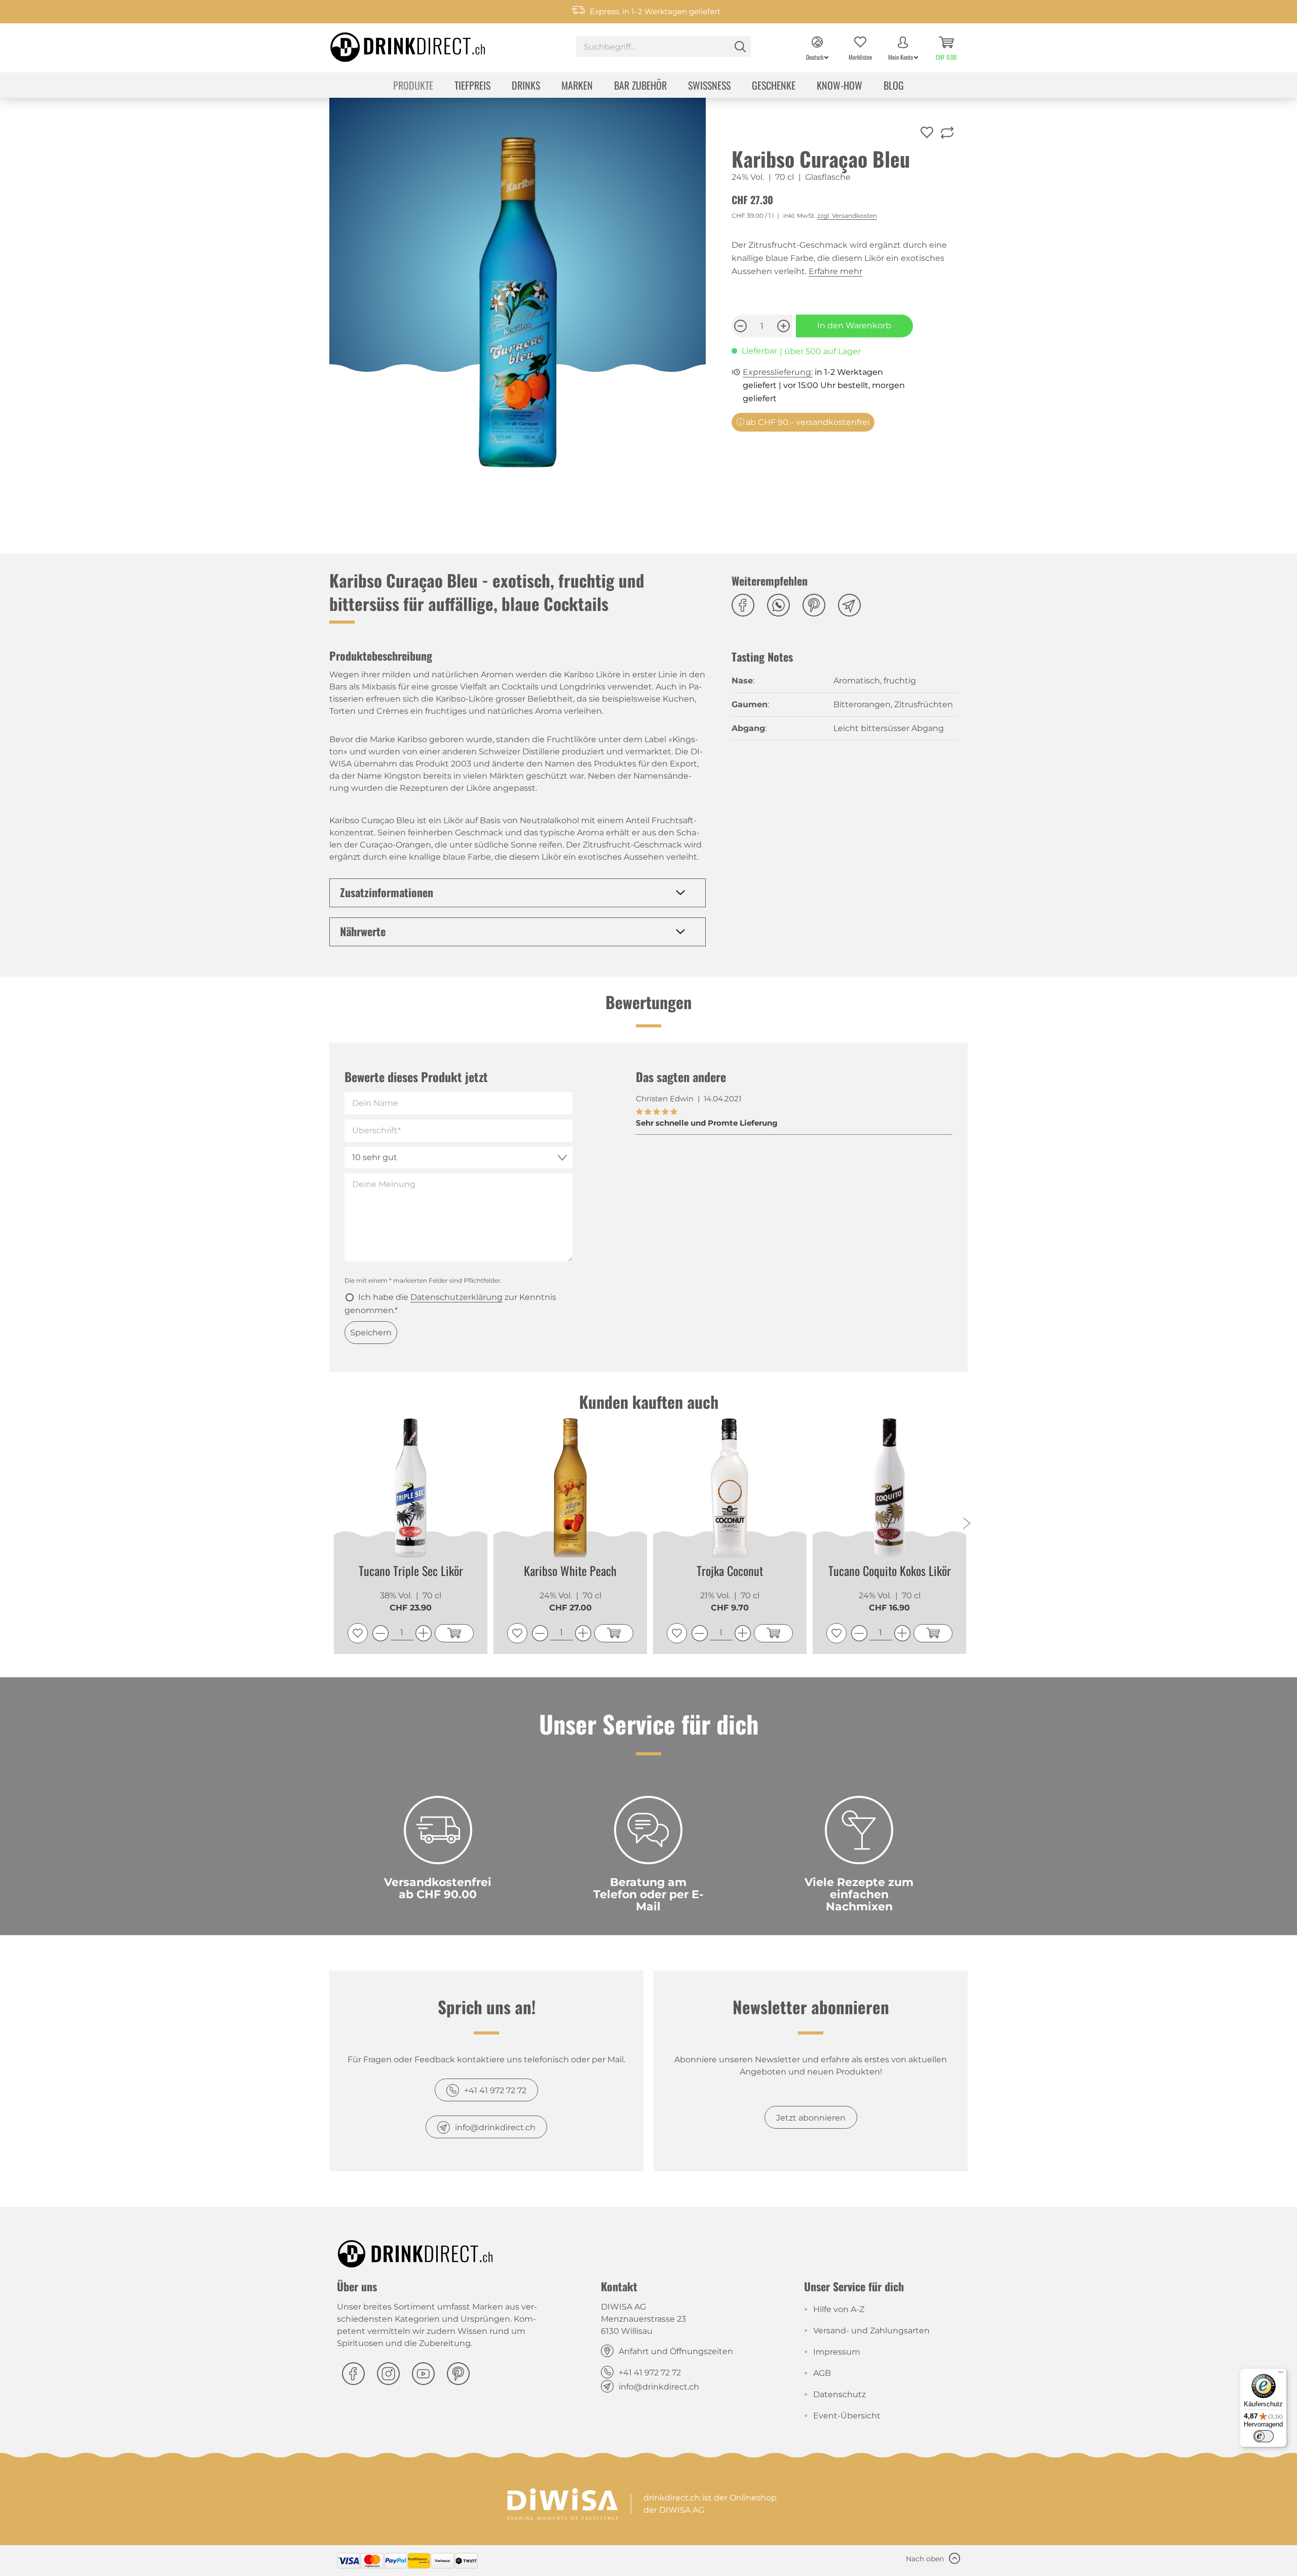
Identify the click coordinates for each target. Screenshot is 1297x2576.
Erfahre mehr (835, 271)
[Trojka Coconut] (730, 1488)
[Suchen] (740, 47)
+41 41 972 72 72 (495, 2090)
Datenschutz (840, 2394)
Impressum (837, 2352)
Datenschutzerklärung (456, 1297)
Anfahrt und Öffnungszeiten (676, 2351)
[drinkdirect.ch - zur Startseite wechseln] (395, 44)
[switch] (1264, 2436)
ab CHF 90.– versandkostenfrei (807, 422)
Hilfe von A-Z (839, 2309)
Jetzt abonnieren (811, 2118)
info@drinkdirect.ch (495, 2127)
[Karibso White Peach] (570, 1488)
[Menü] (1281, 2374)
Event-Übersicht (847, 2416)
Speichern (371, 1333)
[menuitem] (663, 48)
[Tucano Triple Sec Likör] (411, 1488)
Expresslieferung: (778, 372)
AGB (822, 2373)
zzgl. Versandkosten (847, 216)
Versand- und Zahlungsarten (871, 2331)
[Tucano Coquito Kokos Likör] (889, 1488)
